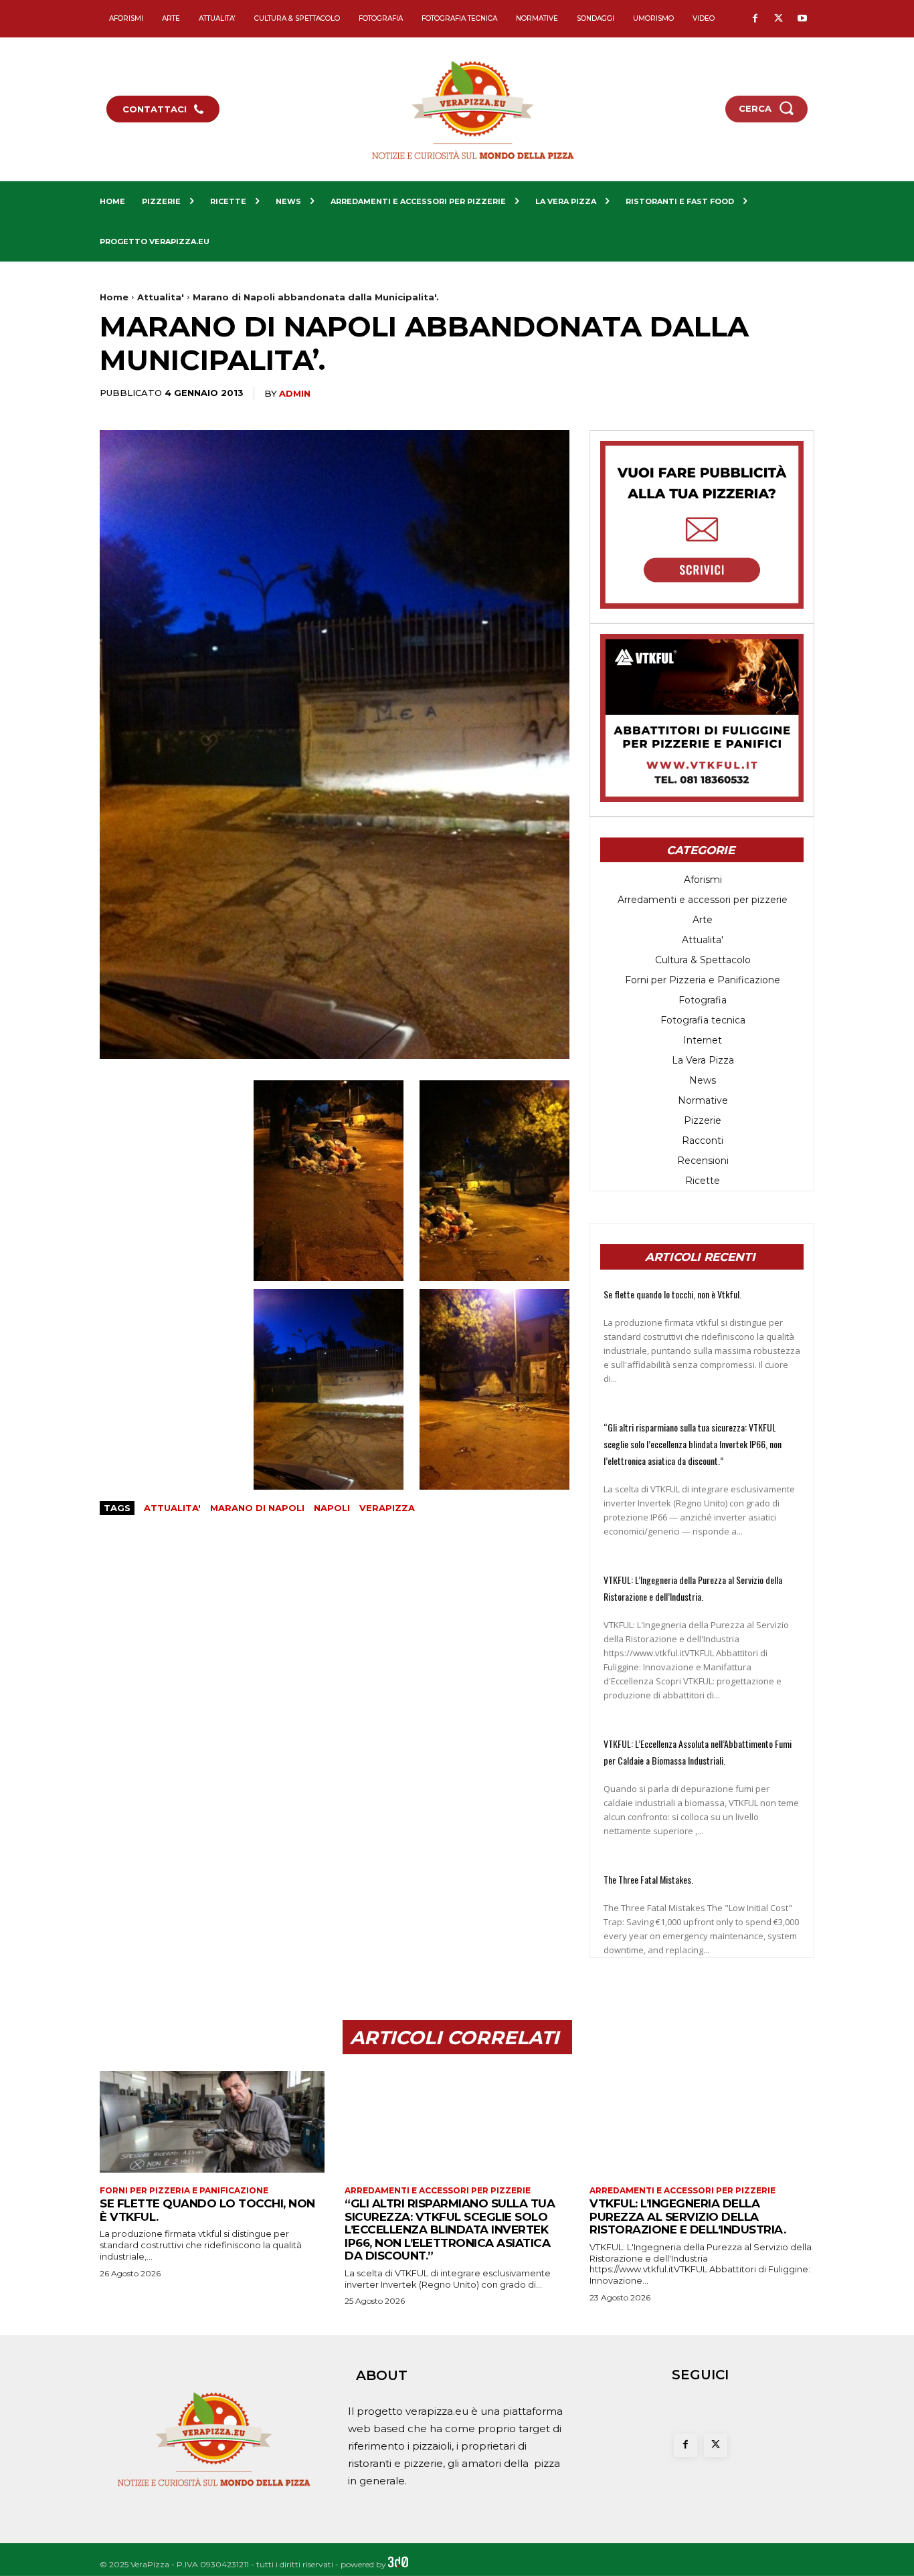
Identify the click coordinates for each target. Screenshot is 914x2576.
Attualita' (161, 297)
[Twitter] (779, 19)
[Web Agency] (398, 2564)
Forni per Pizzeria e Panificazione (184, 2191)
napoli (332, 1508)
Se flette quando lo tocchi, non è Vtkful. (672, 1294)
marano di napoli (257, 1508)
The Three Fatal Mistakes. (648, 1879)
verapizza (387, 1508)
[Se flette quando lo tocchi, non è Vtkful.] (212, 2121)
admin (295, 393)
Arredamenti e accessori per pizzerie (438, 2191)
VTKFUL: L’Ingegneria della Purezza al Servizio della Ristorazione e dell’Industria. (688, 2216)
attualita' (172, 1508)
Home (114, 297)
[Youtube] (802, 19)
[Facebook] (755, 19)
